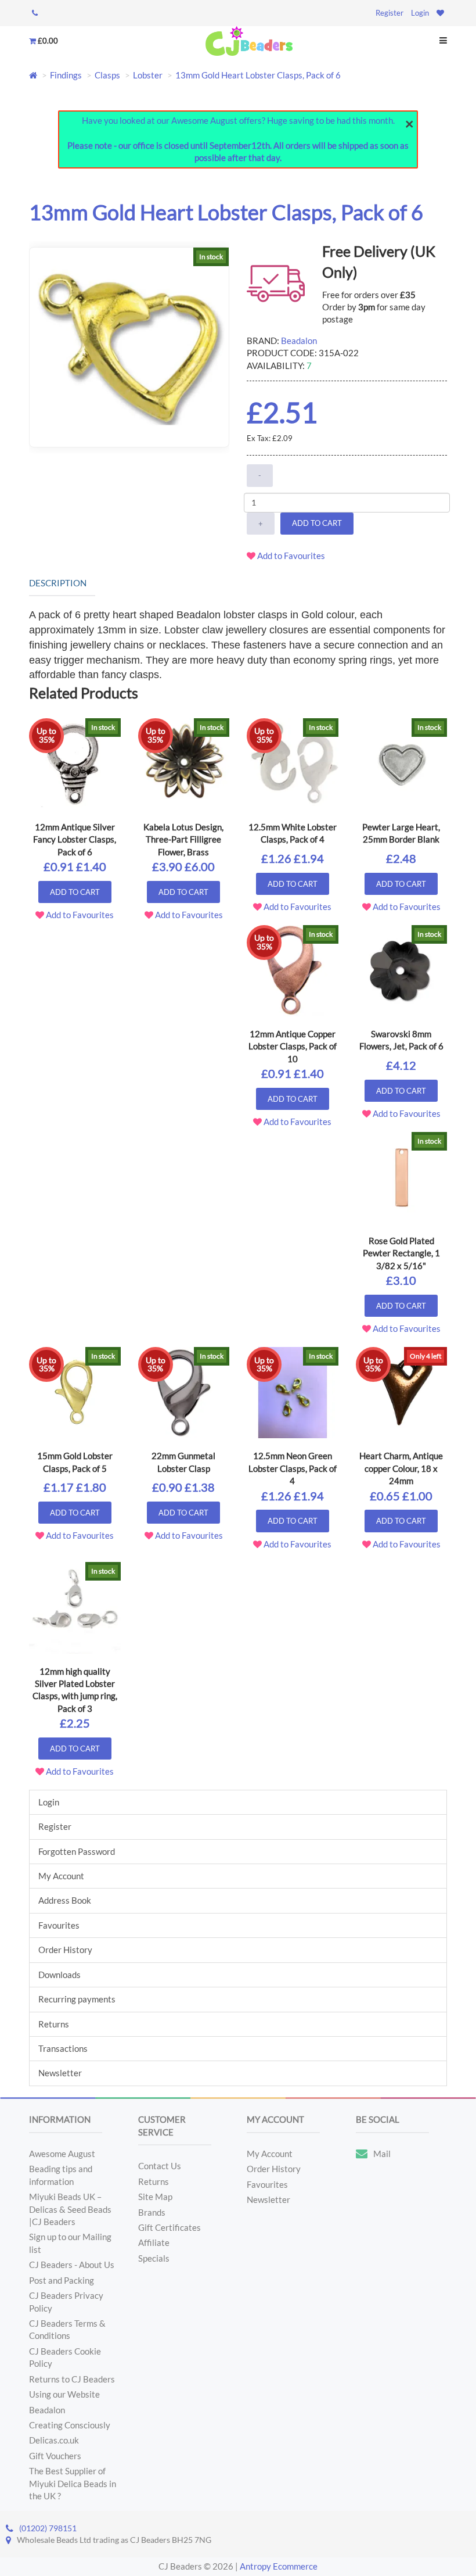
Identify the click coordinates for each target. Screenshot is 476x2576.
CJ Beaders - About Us (72, 2265)
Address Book (65, 1900)
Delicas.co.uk (54, 2440)
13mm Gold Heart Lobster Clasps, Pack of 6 (258, 75)
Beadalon (299, 341)
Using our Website (64, 2394)
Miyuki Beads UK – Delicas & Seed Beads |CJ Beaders (70, 2209)
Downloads (59, 1975)
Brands (152, 2212)
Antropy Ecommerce (279, 2566)
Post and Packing (62, 2280)
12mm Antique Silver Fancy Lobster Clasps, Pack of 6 (75, 839)
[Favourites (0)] (440, 13)
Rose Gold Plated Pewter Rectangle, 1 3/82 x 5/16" (401, 1253)
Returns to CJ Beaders (72, 2379)
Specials (154, 2258)
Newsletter (60, 2073)
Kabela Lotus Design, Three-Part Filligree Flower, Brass (183, 839)
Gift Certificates (170, 2227)
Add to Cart (317, 523)
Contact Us (160, 2166)
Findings (66, 75)
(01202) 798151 (48, 2528)
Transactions (63, 2048)
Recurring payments (77, 1999)
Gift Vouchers (55, 2456)
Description (58, 583)
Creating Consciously (70, 2425)
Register (390, 13)
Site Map (155, 2197)
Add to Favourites (290, 556)
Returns (54, 2024)
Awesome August (62, 2154)
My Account (61, 1876)
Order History (65, 1950)
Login (420, 13)
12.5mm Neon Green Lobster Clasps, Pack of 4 (293, 1468)
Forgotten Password (77, 1851)
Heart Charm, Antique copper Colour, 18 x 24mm (401, 1468)
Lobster (148, 75)
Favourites (59, 1925)
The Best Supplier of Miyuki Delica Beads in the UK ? (73, 2483)
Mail (382, 2154)
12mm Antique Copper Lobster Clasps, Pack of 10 (293, 1046)
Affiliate (154, 2242)
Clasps (107, 75)
